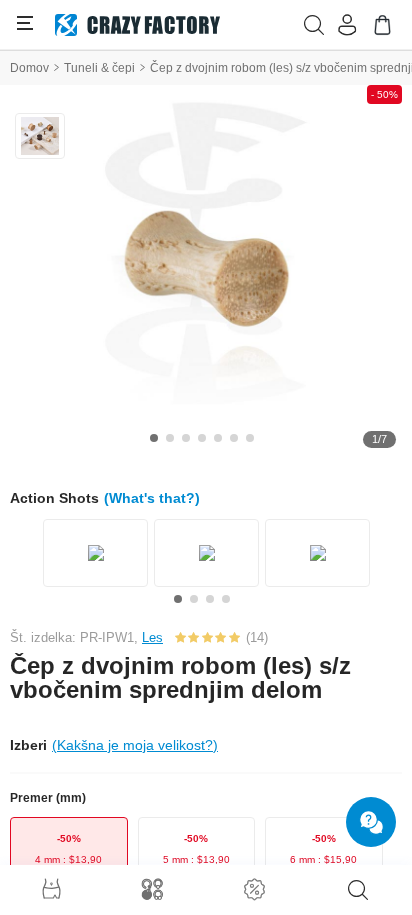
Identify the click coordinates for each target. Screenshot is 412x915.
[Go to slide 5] (218, 438)
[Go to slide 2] (170, 438)
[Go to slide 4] (202, 438)
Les (152, 637)
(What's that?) (152, 498)
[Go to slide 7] (250, 438)
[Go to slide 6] (234, 438)
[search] (358, 890)
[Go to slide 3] (186, 438)
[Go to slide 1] (154, 438)
